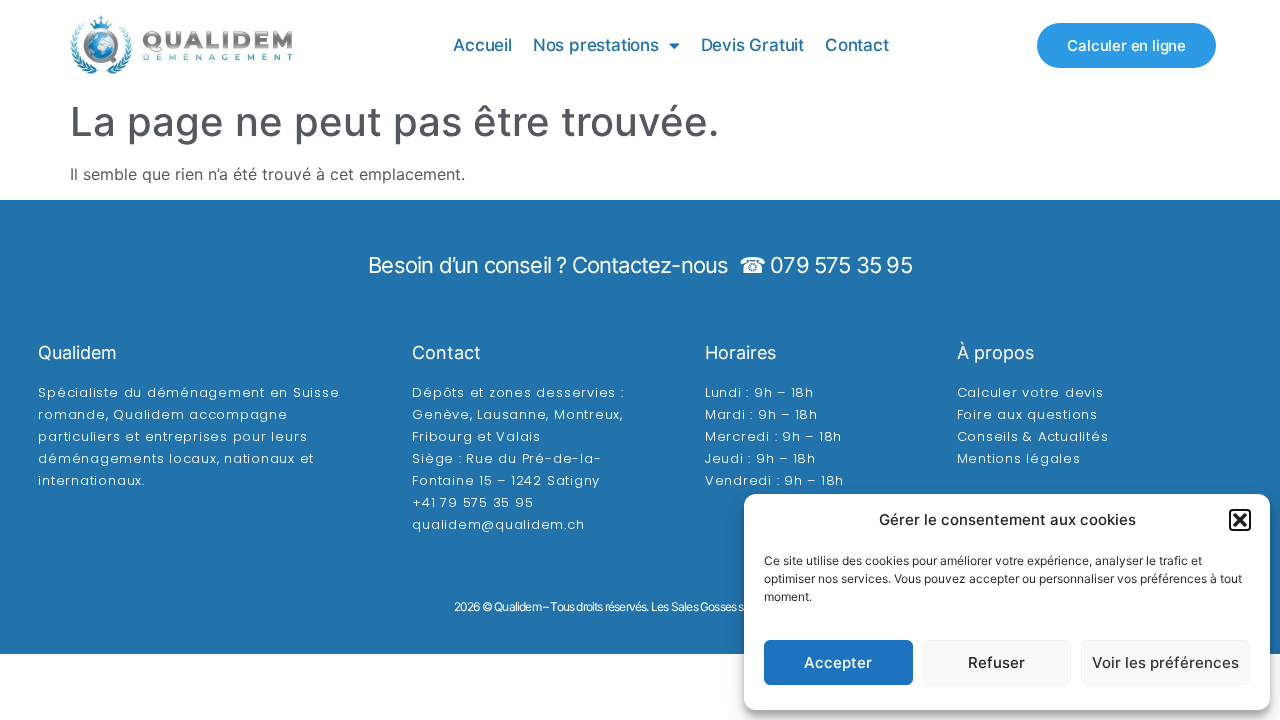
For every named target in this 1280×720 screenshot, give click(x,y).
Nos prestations (596, 45)
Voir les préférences (1165, 662)
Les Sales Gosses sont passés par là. (738, 606)
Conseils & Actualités (1033, 436)
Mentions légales (1019, 458)
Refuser (996, 662)
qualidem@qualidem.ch (498, 524)
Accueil (482, 45)
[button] (1240, 520)
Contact (857, 45)
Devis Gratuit (752, 45)
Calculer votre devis (1030, 392)
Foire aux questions (1027, 414)
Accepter (838, 662)
